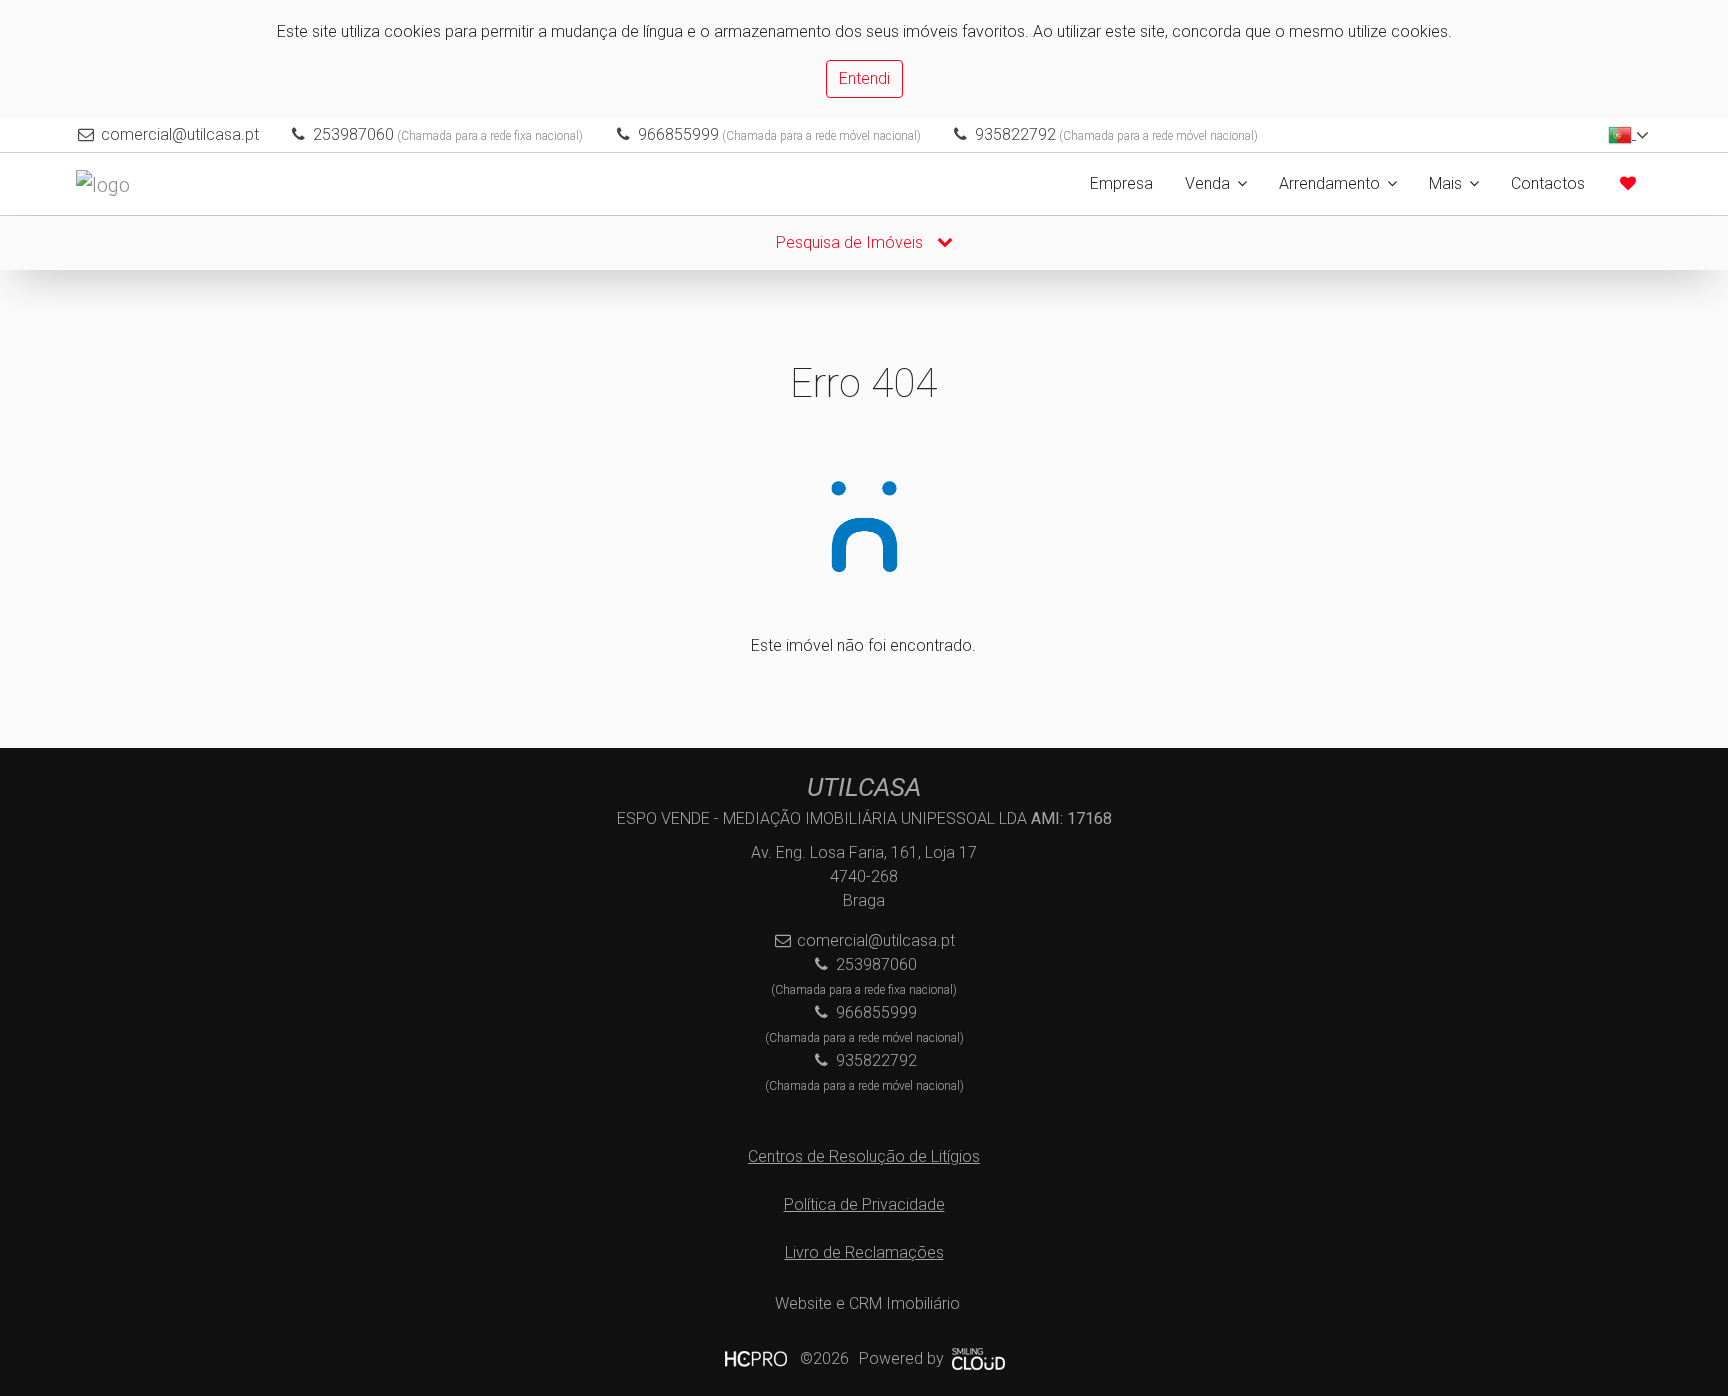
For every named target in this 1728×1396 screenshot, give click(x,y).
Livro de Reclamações (864, 1252)
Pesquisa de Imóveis (851, 242)
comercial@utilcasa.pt (180, 134)
